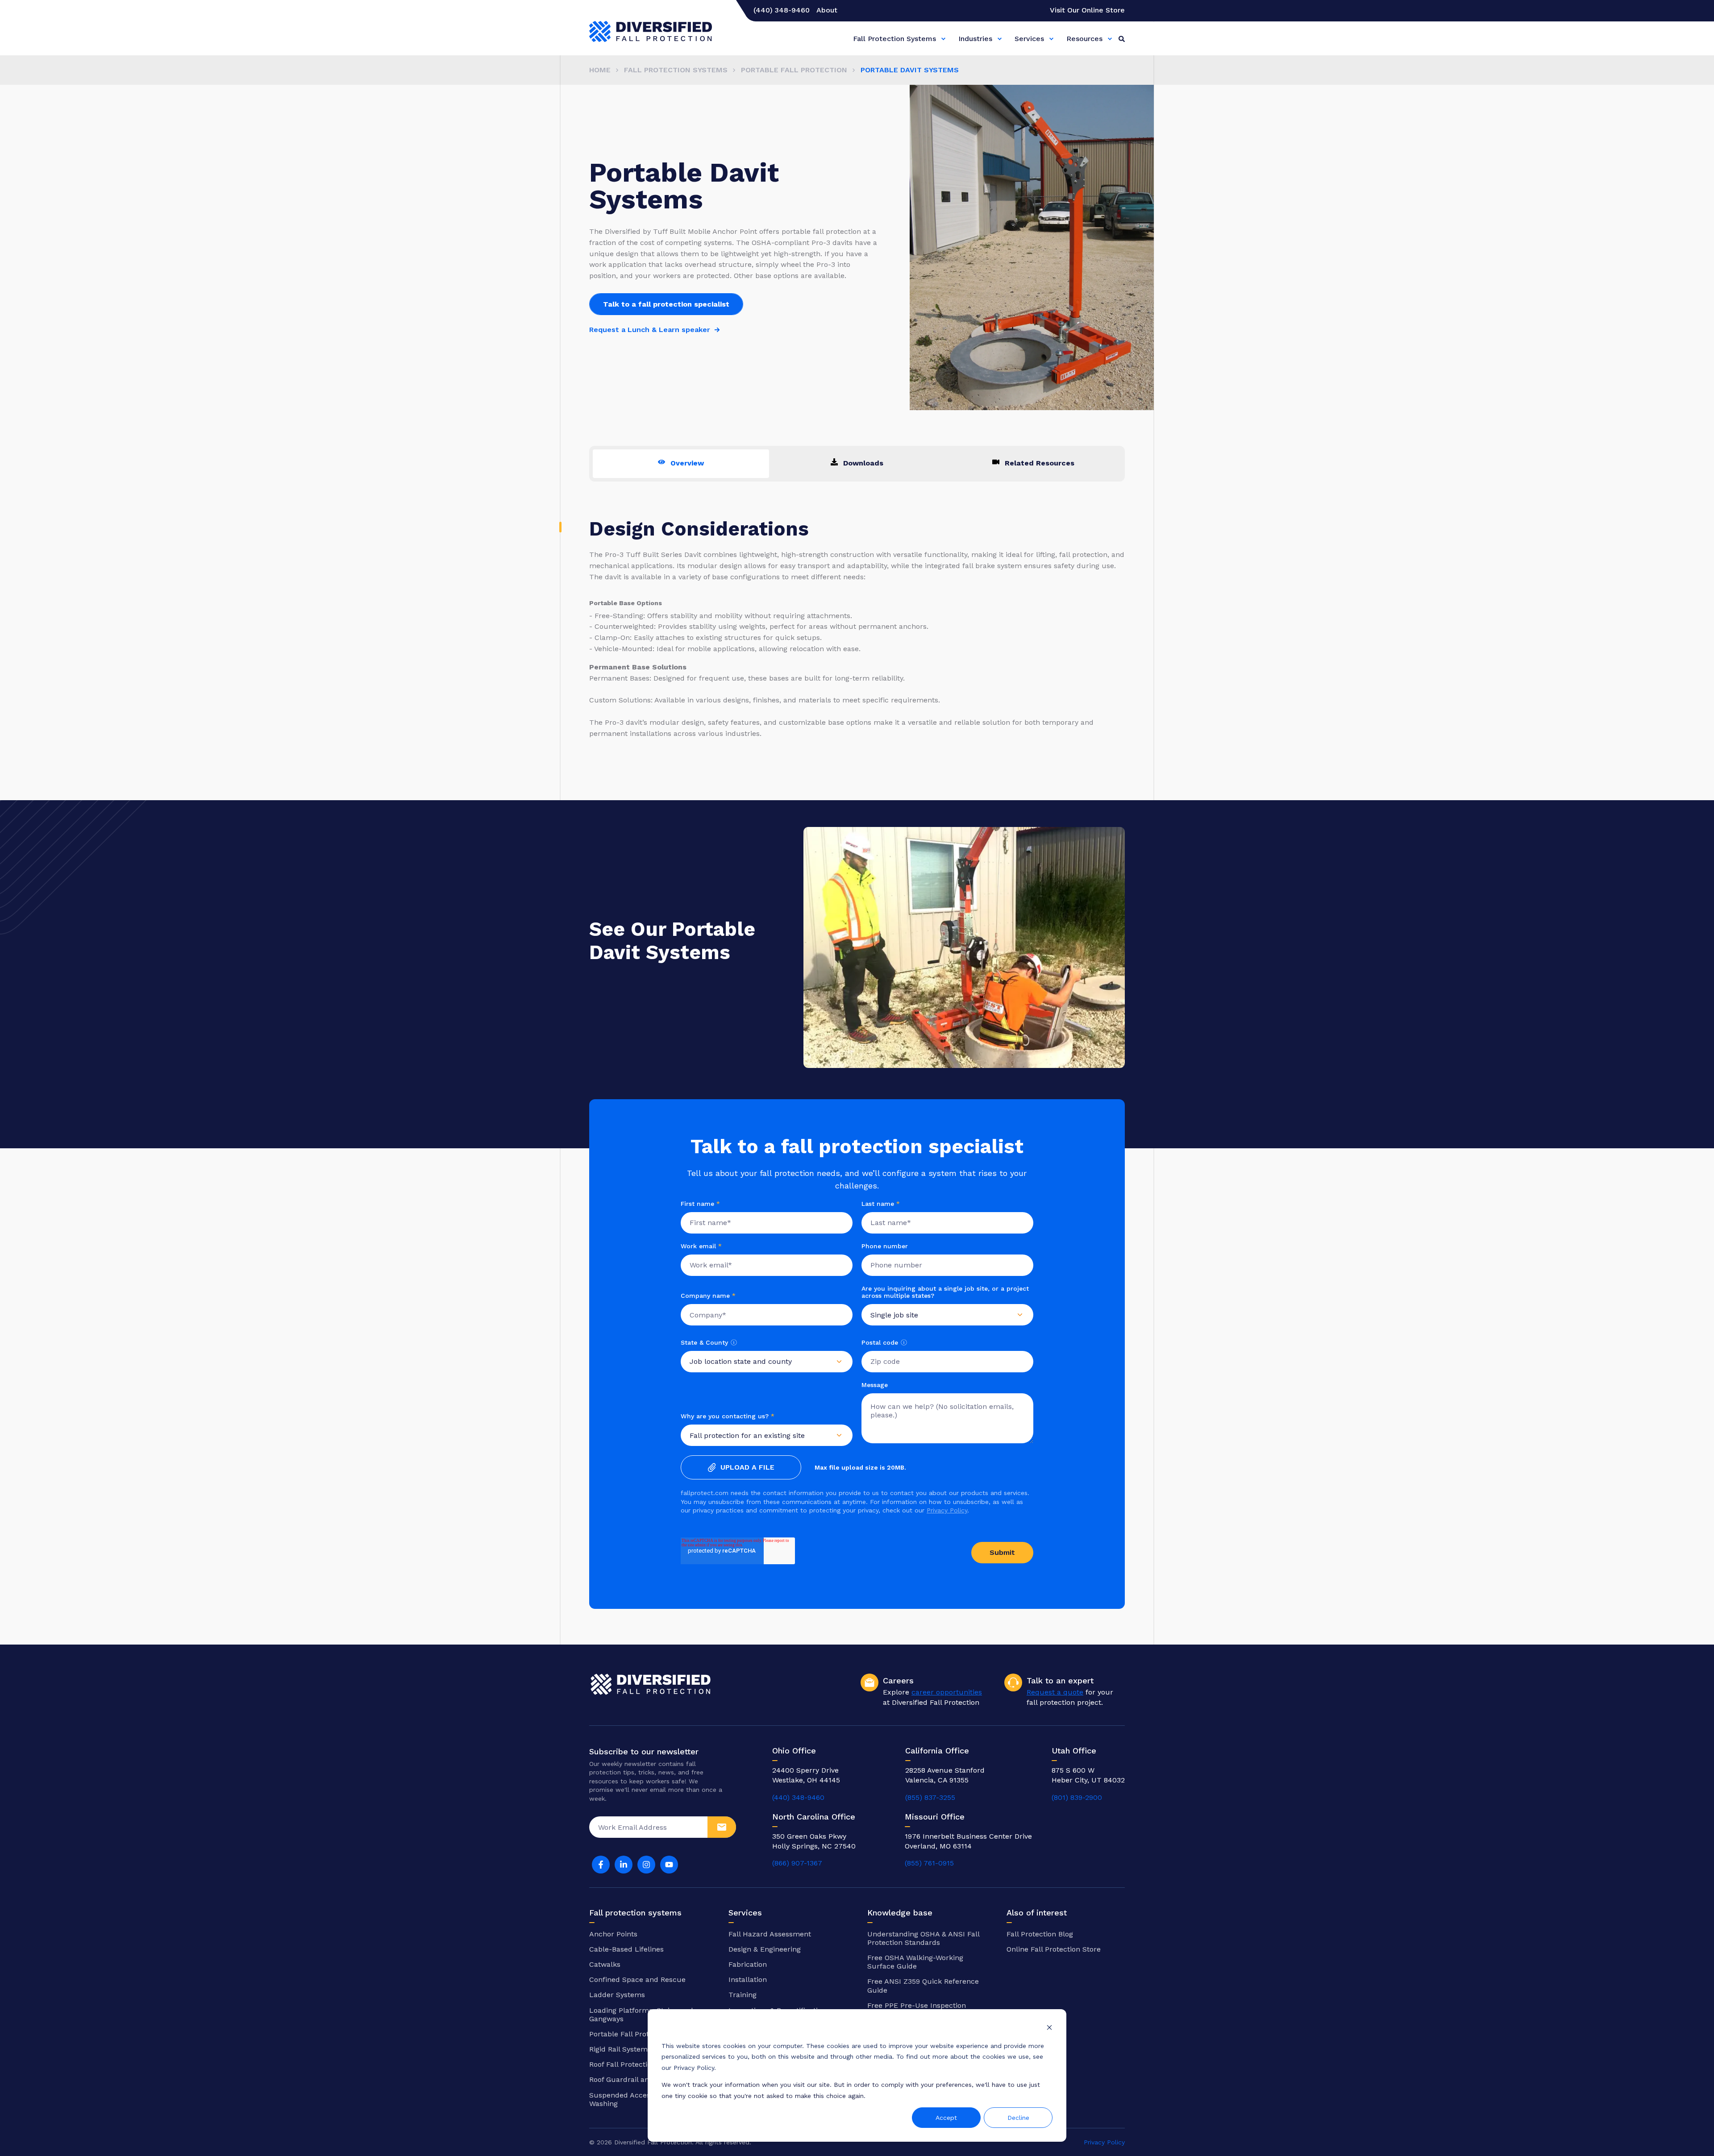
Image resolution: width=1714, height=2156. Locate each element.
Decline (1018, 2118)
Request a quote (1055, 1692)
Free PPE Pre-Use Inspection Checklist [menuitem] (917, 2010)
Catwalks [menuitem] (605, 1964)
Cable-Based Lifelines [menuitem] (626, 1949)
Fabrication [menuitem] (748, 1964)
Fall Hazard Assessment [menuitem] (770, 1934)
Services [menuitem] (1029, 39)
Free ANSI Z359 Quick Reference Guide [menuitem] (923, 1986)
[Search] (1122, 38)
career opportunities (947, 1692)
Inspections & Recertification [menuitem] (777, 2010)
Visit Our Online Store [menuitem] (1087, 10)
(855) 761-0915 (929, 1863)
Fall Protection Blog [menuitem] (1040, 1934)
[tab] (681, 464)
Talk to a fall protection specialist (666, 304)
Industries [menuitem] (975, 39)
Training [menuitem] (743, 1995)
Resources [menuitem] (1084, 39)
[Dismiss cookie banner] (1049, 2029)
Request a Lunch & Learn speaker (650, 330)
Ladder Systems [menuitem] (617, 1995)
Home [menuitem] (600, 70)
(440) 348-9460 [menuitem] (782, 10)
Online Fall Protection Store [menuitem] (1054, 1949)
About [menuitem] (827, 10)
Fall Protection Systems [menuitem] (894, 39)
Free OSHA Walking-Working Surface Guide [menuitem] (915, 1962)
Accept (946, 2118)
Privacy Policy (947, 1510)
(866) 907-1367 (797, 1863)
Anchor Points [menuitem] (613, 1934)
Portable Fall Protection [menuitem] (794, 70)
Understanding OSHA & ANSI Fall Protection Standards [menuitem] (923, 1938)
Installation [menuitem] (748, 1979)
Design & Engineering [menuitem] (765, 1949)
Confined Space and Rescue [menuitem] (637, 1979)
